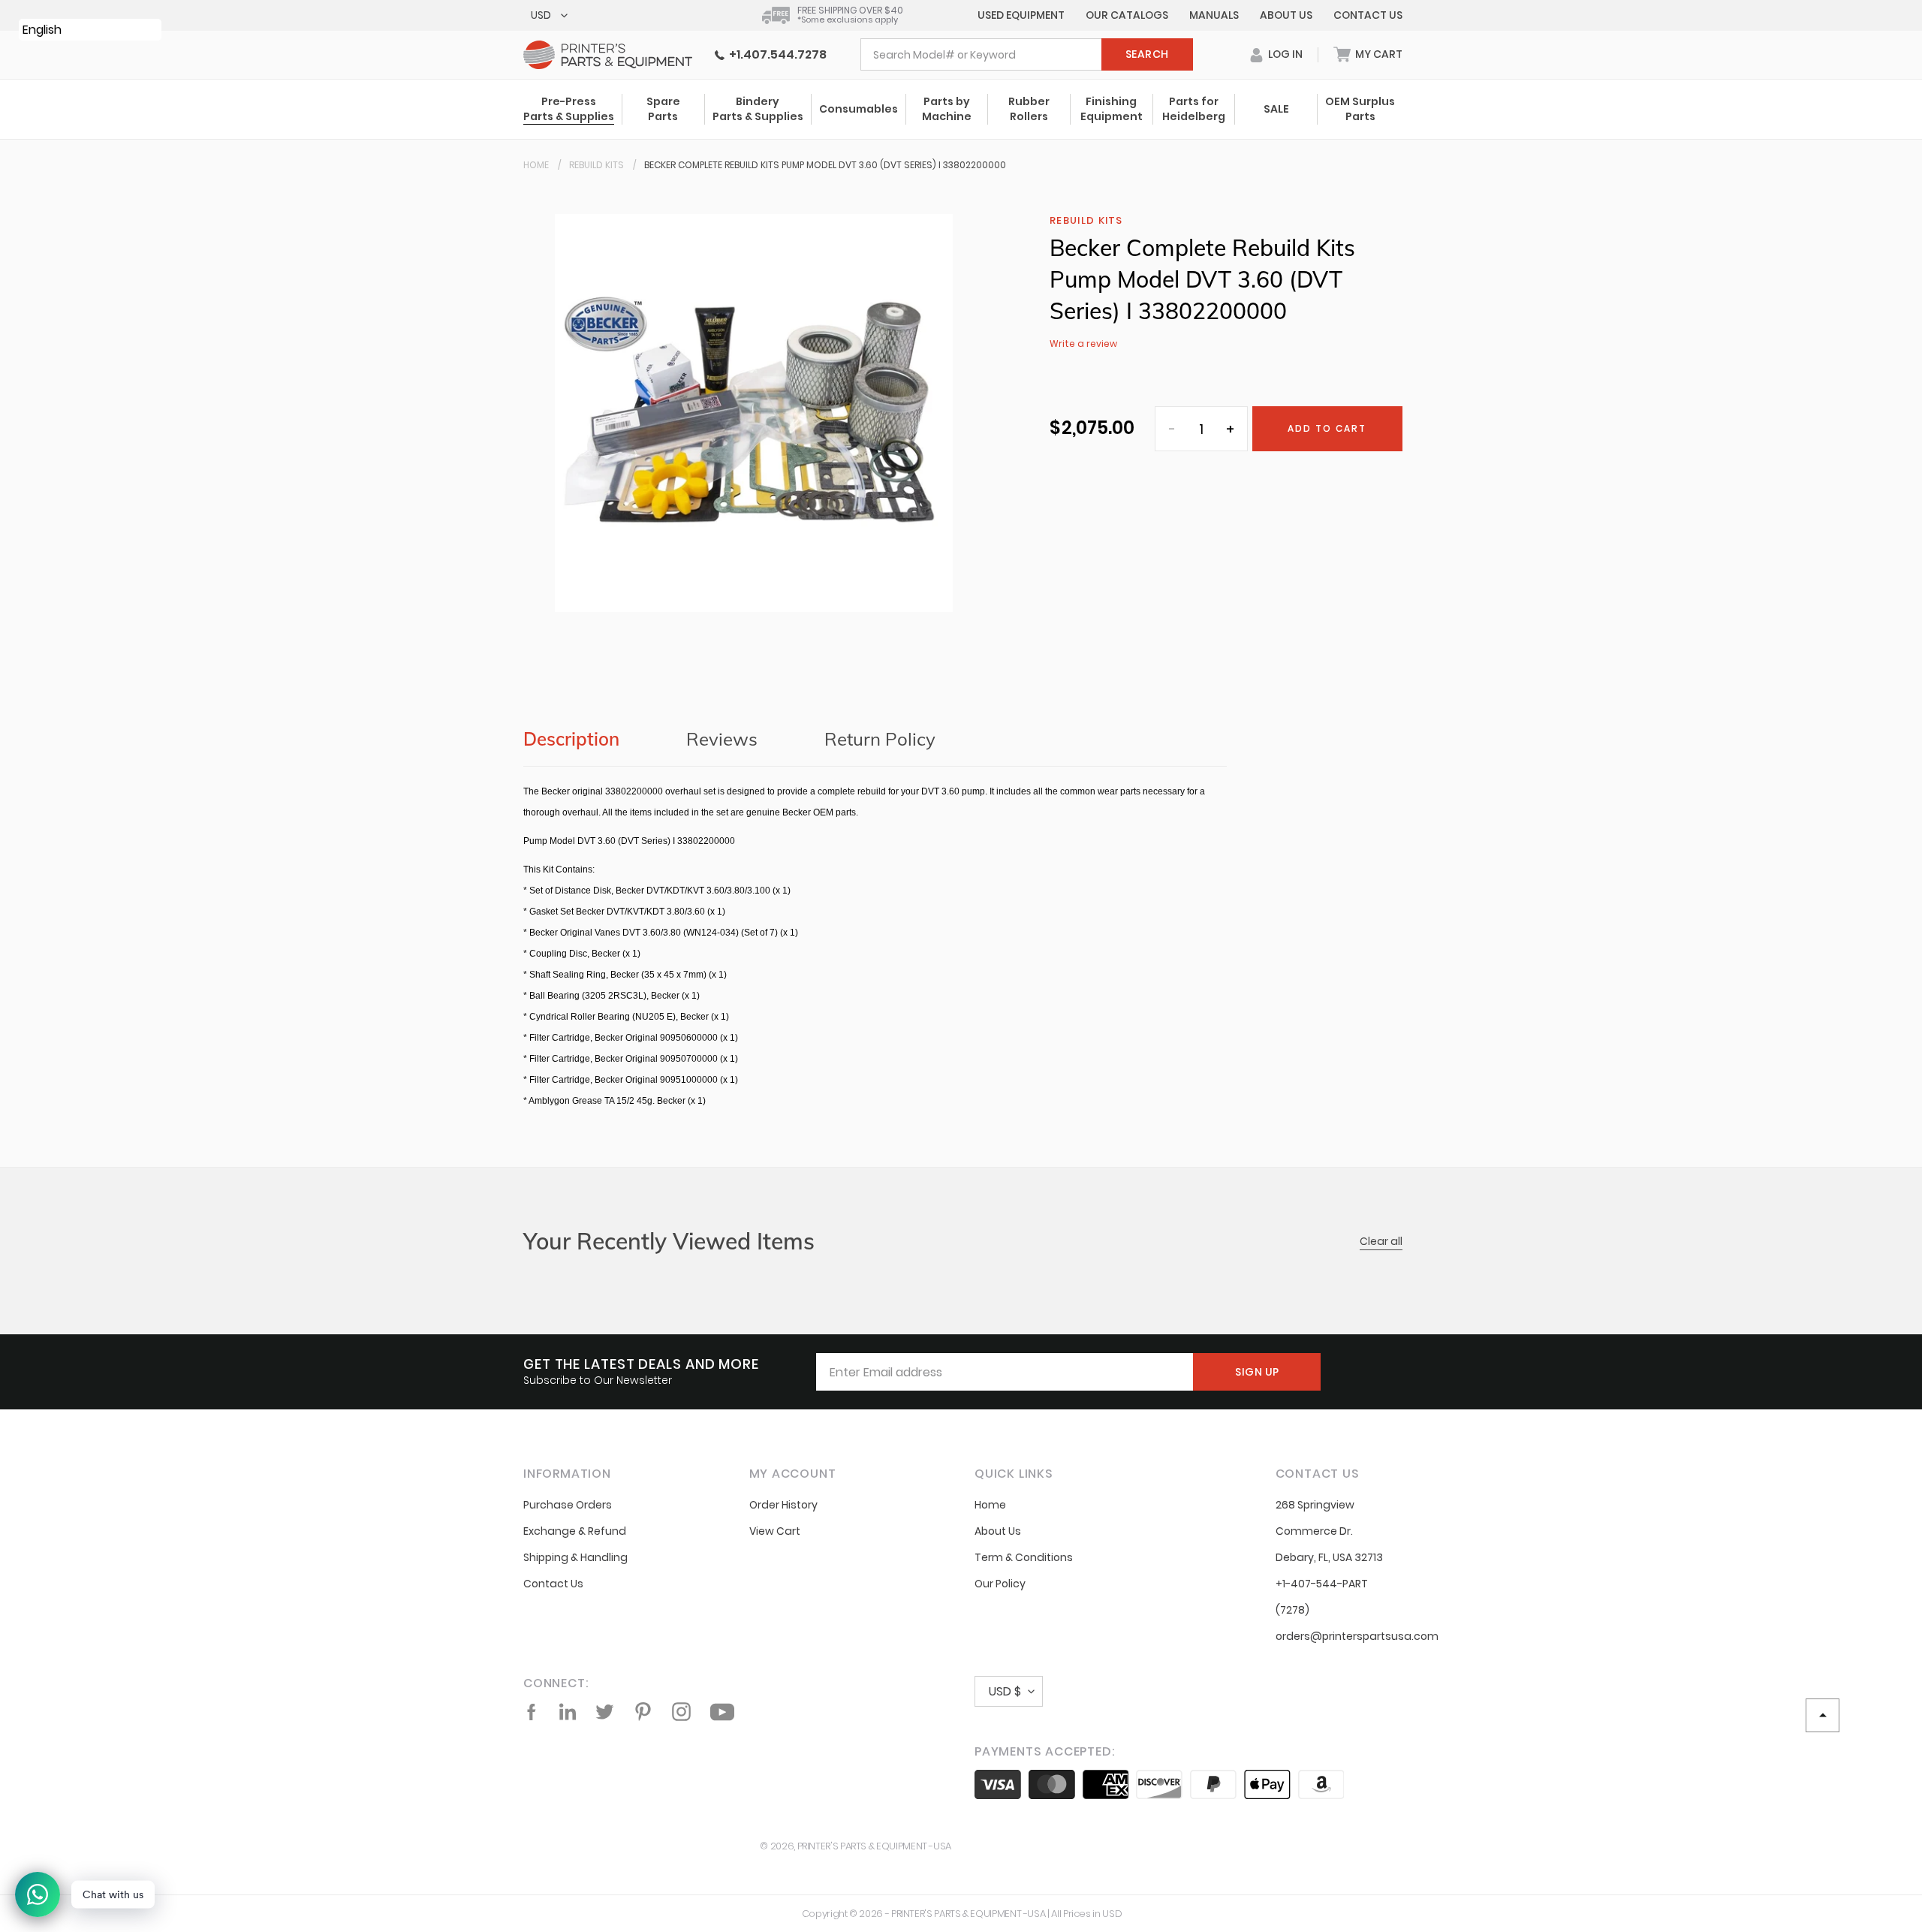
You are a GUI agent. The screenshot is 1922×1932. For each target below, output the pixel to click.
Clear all (1381, 1241)
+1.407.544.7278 (776, 54)
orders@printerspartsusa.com (1357, 1636)
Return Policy (880, 739)
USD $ (1005, 1691)
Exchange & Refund (575, 1531)
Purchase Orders (568, 1505)
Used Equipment (1021, 15)
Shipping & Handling (575, 1557)
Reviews (722, 739)
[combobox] (1027, 54)
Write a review (1083, 344)
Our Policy (1000, 1584)
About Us (1286, 15)
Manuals (1214, 15)
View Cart (775, 1531)
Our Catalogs (1127, 15)
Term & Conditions (1024, 1557)
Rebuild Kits (596, 165)
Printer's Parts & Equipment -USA (874, 1846)
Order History (783, 1505)
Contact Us (1368, 15)
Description (571, 739)
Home (536, 165)
